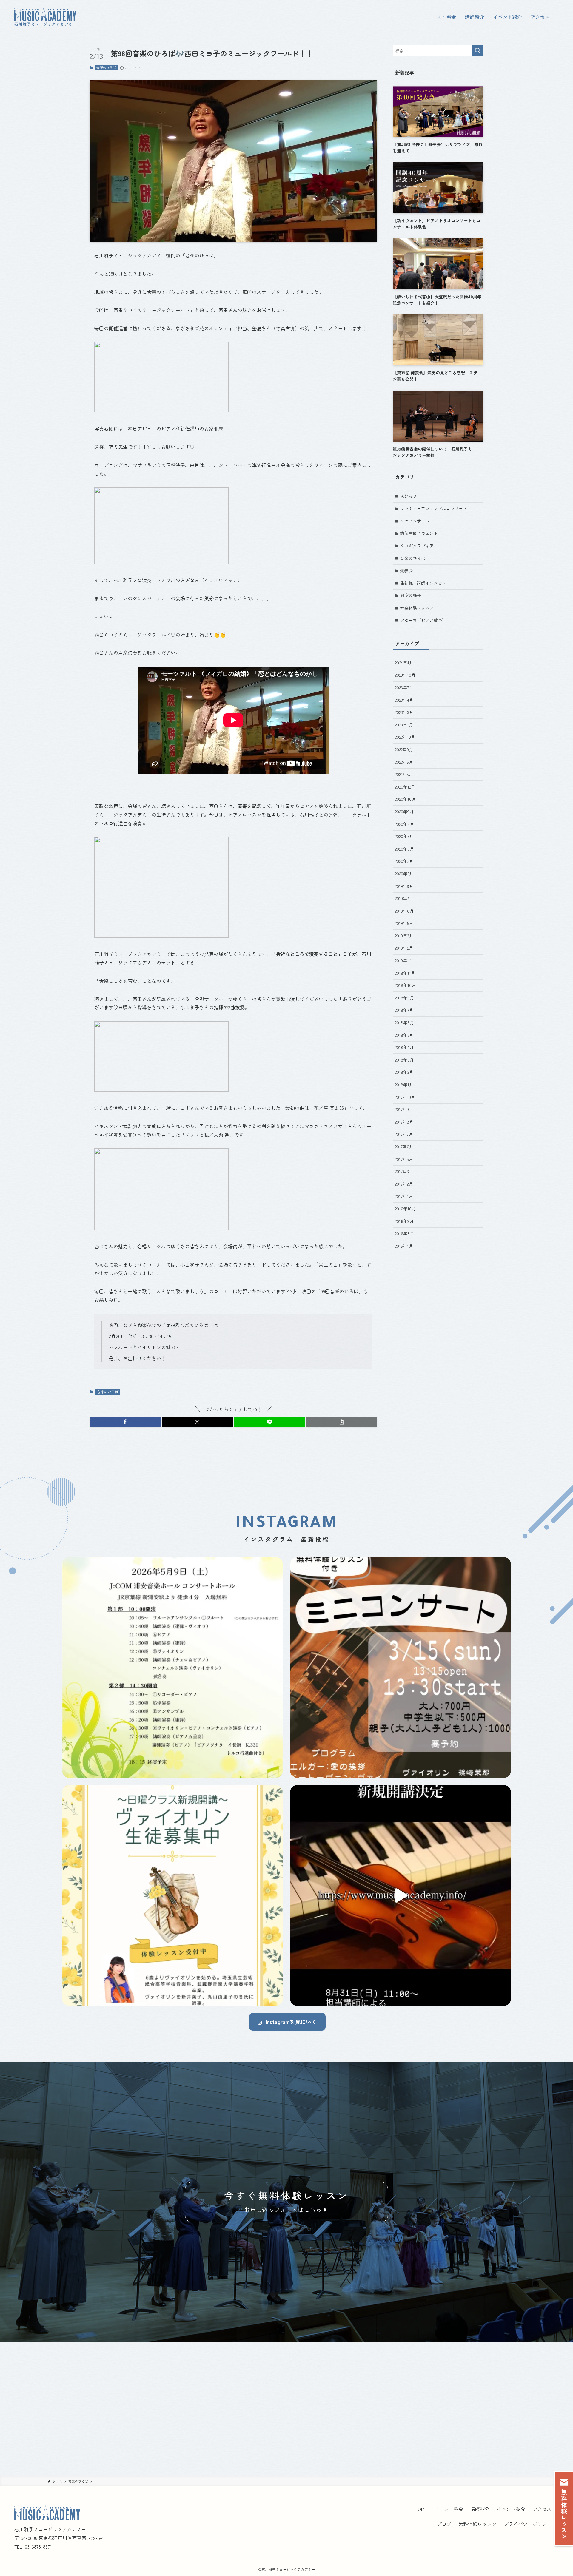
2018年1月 (404, 1085)
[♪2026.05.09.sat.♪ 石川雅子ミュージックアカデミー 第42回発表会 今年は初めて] (172, 1668)
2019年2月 (404, 948)
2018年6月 (404, 1022)
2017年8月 (404, 1122)
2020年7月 (404, 836)
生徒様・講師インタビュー (425, 583)
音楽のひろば (106, 67)
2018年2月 (404, 1072)
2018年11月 (405, 973)
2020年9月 (404, 812)
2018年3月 (404, 1060)
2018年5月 (404, 1035)
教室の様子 (411, 595)
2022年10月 (405, 737)
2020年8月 (404, 824)
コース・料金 (449, 2509)
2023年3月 (404, 712)
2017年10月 (405, 1097)
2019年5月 (404, 923)
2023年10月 (405, 675)
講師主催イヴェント (419, 533)
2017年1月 (404, 1196)
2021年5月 (404, 774)
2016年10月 (405, 1209)
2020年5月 (404, 861)
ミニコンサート (415, 521)
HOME (421, 2509)
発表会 (406, 570)
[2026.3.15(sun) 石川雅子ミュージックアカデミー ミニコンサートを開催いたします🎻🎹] (401, 1668)
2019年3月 (404, 936)
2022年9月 (404, 749)
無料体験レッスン (478, 2524)
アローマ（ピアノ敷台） (423, 620)
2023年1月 (404, 725)
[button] (125, 1422)
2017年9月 (404, 1109)
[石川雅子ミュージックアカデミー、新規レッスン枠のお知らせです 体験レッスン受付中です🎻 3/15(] (172, 1895)
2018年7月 (404, 1010)
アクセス (542, 2509)
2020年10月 (405, 799)
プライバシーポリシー (528, 2524)
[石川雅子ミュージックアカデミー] (45, 17)
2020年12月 (405, 787)
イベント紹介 (511, 2509)
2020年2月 (404, 874)
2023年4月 (404, 700)
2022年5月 (404, 762)
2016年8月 (404, 1233)
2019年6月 (404, 911)
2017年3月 (404, 1171)
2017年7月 (404, 1134)
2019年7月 (404, 898)
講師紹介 (480, 2509)
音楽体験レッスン (417, 608)
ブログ (444, 2524)
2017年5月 (404, 1159)
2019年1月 (404, 960)
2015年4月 (404, 1246)
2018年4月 (404, 1047)
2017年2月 (404, 1184)
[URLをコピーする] (342, 1422)
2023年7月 (404, 687)
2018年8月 (404, 998)
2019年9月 (404, 886)
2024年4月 (404, 663)
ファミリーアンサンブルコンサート (434, 508)
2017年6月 (404, 1147)
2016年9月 (404, 1221)
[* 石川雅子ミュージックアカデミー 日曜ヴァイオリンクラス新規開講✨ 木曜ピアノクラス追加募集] (401, 1895)
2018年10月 (405, 985)
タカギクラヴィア (417, 546)
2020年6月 (404, 849)
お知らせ (409, 496)
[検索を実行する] (478, 50)
